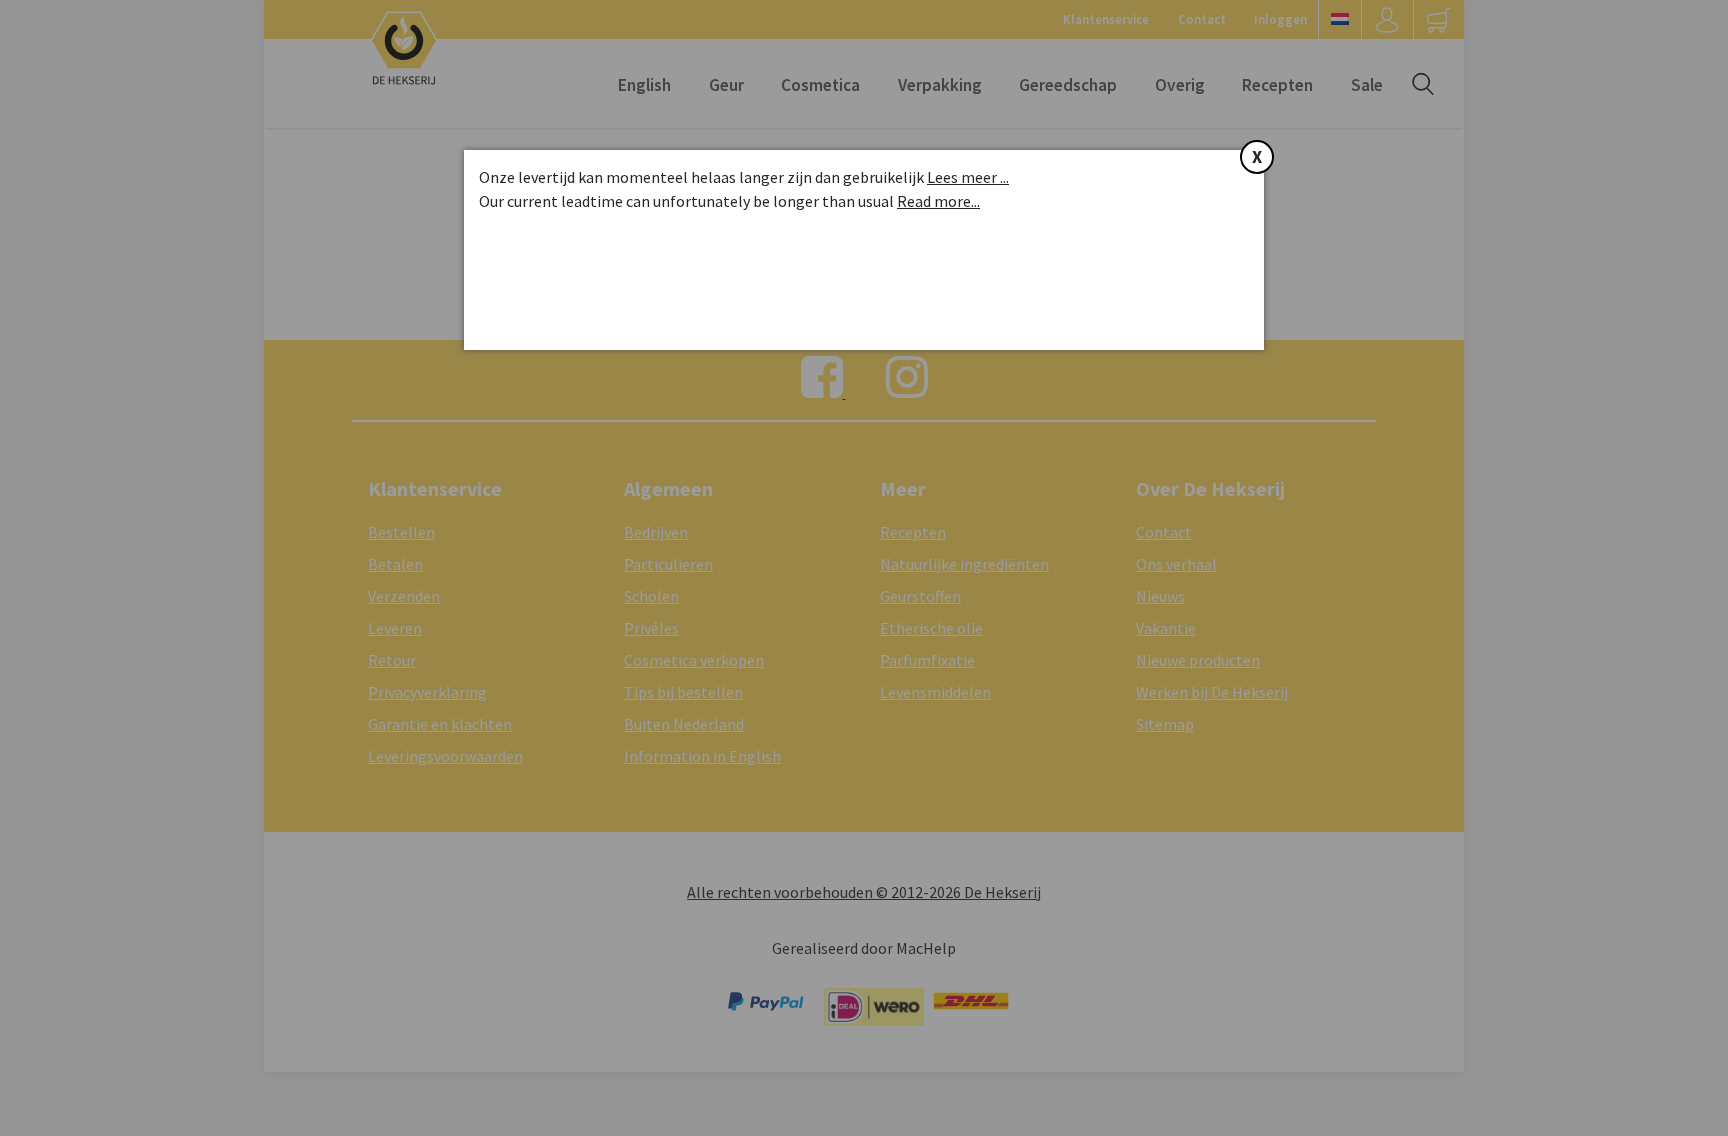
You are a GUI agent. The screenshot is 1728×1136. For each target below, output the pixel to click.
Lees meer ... (968, 177)
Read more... (938, 201)
